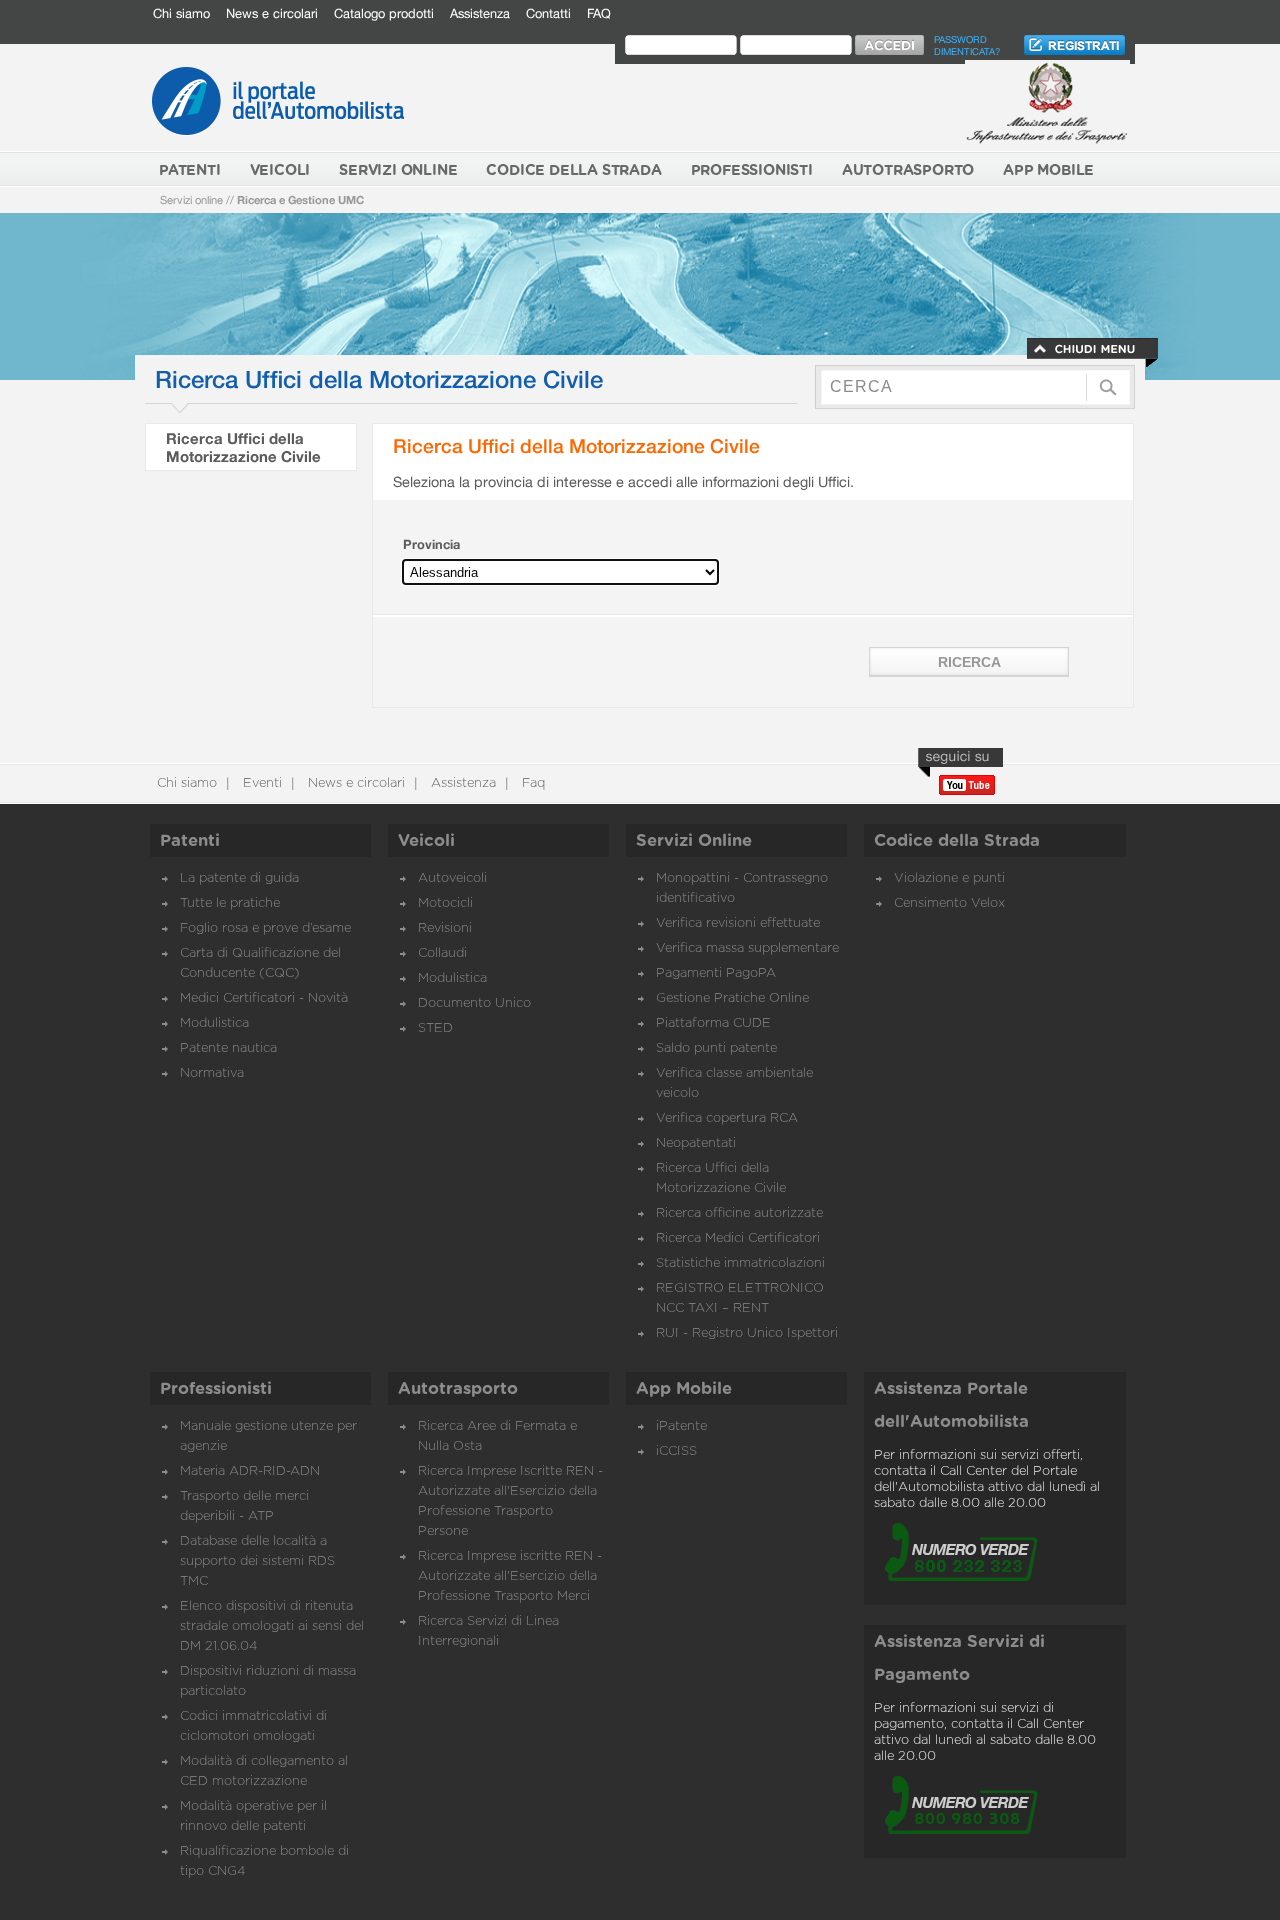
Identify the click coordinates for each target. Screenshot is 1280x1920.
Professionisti (216, 1389)
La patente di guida (239, 878)
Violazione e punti (949, 878)
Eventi (260, 783)
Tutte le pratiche (230, 903)
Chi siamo (181, 13)
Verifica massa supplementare (747, 948)
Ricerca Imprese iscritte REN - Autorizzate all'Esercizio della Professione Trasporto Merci (510, 1576)
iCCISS (676, 1451)
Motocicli (445, 903)
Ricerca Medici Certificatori (738, 1238)
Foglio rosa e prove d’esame (265, 928)
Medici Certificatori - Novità (264, 998)
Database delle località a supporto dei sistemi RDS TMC (257, 1561)
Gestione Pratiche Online (732, 998)
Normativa (212, 1073)
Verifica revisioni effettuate (738, 923)
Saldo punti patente (716, 1048)
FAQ (599, 13)
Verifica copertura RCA (727, 1118)
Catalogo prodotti (384, 13)
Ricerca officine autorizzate (739, 1213)
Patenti (190, 841)
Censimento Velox (949, 903)
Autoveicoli (452, 878)
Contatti (548, 13)
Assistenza (480, 13)
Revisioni (445, 928)
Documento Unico (474, 1003)
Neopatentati (696, 1143)
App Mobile (684, 1389)
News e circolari (272, 13)
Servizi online (191, 199)
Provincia (431, 544)
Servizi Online (694, 841)
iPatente (681, 1426)
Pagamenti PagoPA (716, 973)
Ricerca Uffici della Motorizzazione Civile (243, 447)
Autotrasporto (458, 1389)
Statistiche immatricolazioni (740, 1263)
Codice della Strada (957, 841)
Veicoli (426, 841)
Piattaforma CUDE (713, 1023)
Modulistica (214, 1023)
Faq (531, 783)
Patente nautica (228, 1048)
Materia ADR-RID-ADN (250, 1471)
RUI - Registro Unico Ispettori (747, 1333)
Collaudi (442, 953)
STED (435, 1028)
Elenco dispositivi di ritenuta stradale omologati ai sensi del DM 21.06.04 (272, 1626)
